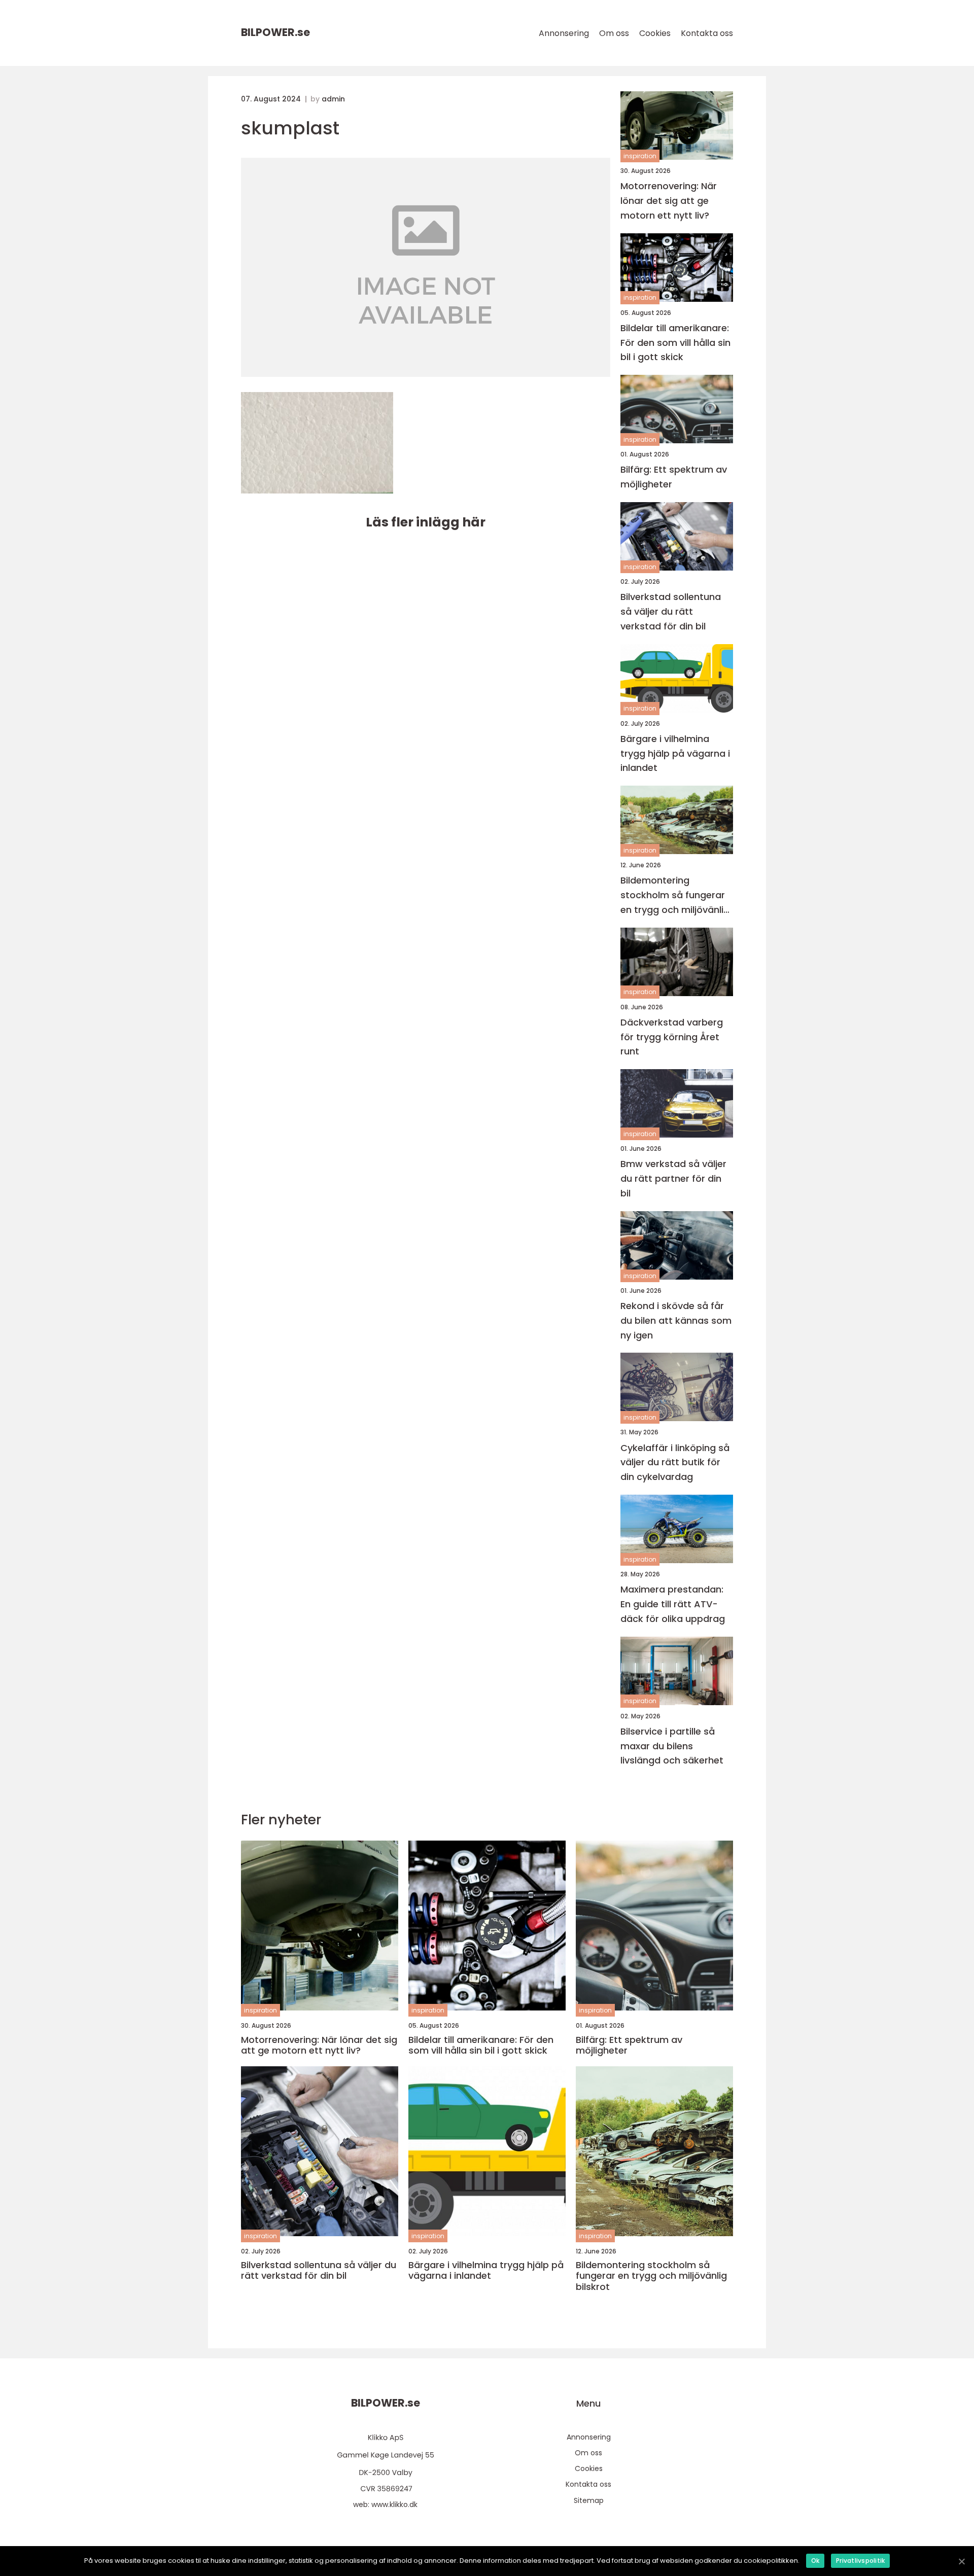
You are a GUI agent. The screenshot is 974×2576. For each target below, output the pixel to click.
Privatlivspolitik (860, 2561)
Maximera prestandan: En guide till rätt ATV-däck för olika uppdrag (673, 1604)
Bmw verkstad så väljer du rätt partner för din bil (673, 1178)
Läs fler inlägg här (426, 522)
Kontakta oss (707, 33)
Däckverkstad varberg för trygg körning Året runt (672, 1037)
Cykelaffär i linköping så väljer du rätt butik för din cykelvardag (675, 1462)
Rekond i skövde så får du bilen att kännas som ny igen (676, 1320)
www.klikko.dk (394, 2504)
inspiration (640, 156)
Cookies (655, 33)
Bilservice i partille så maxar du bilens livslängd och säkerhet (672, 1746)
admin (333, 99)
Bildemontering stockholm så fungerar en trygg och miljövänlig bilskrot (675, 895)
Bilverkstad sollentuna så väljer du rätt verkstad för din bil (671, 611)
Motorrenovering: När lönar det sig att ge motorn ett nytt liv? (669, 201)
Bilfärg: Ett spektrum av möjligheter (674, 477)
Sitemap (589, 2500)
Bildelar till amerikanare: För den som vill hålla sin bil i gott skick (675, 343)
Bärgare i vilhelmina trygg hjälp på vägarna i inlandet (675, 753)
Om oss (614, 33)
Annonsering (564, 33)
